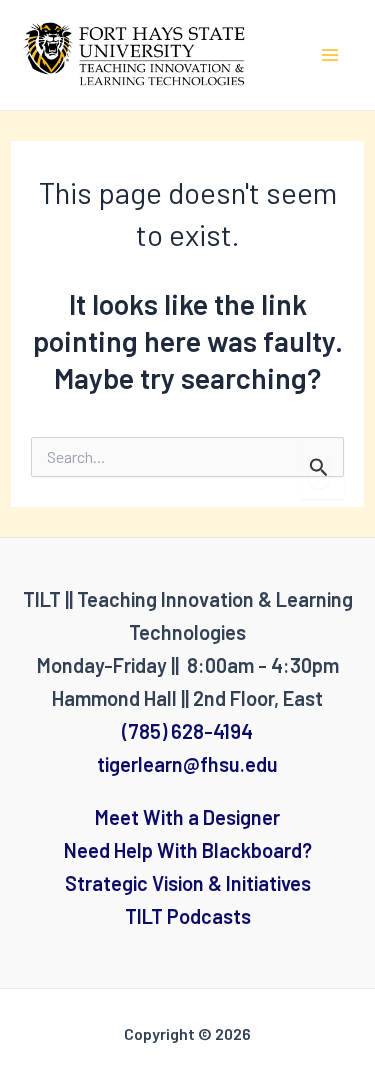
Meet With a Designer (187, 817)
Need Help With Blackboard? (188, 850)
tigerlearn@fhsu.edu (187, 764)
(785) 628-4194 (187, 731)
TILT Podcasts (188, 916)
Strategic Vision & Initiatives (188, 883)
